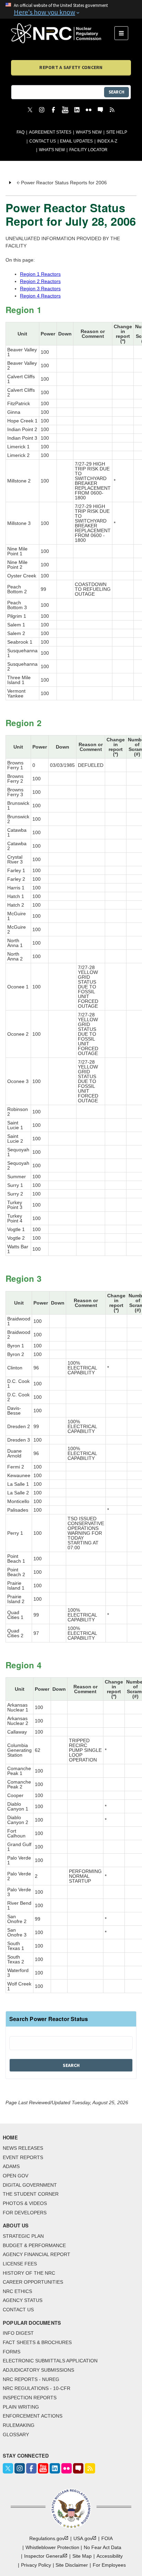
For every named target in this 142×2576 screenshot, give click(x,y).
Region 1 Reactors (40, 274)
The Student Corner (31, 2194)
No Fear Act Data (103, 2547)
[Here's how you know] (71, 9)
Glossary (16, 2434)
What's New (89, 132)
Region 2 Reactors (40, 281)
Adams (11, 2166)
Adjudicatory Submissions (38, 2370)
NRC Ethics (17, 2291)
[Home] (63, 33)
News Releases (23, 2148)
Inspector (44, 2556)
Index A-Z (107, 141)
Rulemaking (19, 2425)
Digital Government (30, 2185)
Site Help (117, 132)
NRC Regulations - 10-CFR (37, 2388)
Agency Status (23, 2300)
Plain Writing (21, 2407)
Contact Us (43, 141)
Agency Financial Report (37, 2254)
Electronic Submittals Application (50, 2361)
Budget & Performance (34, 2245)
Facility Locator (88, 150)
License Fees (20, 2264)
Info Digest (18, 2333)
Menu (124, 33)
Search (116, 92)
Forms (12, 2352)
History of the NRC (29, 2273)
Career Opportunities (33, 2282)
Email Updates (76, 141)
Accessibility (110, 2556)
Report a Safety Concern (71, 67)
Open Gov (16, 2176)
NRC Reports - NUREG (31, 2379)
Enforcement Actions (33, 2416)
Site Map (82, 2556)
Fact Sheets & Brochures (37, 2342)
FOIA (107, 2538)
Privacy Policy (36, 2565)
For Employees (109, 2565)
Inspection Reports (30, 2398)
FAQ (21, 132)
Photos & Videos (25, 2203)
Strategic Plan (23, 2236)
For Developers (25, 2213)
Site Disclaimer (72, 2565)
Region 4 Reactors (40, 296)
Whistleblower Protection (52, 2547)
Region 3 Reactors (40, 289)
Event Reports (23, 2157)
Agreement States (50, 132)
